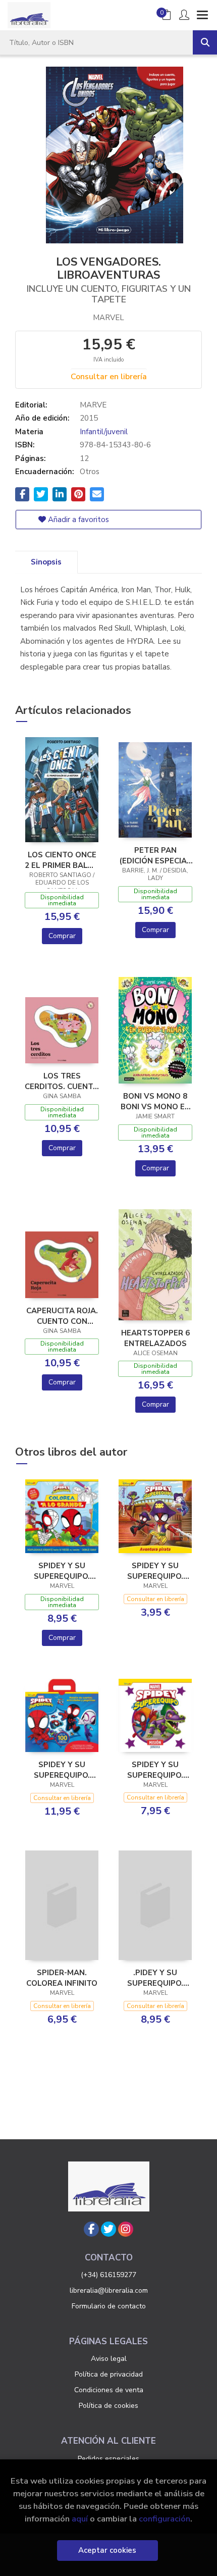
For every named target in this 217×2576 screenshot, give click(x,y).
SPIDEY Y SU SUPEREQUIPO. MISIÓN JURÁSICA (155, 1770)
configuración (165, 2519)
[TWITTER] (108, 2229)
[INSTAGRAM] (126, 2229)
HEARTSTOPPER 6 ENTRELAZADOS (155, 1338)
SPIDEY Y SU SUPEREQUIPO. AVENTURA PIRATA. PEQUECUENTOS (155, 1571)
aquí (80, 2519)
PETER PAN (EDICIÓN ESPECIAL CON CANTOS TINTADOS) (155, 855)
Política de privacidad (109, 2374)
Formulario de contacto (109, 2306)
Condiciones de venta (109, 2390)
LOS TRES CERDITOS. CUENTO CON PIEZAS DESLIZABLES (62, 1081)
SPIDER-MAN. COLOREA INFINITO (62, 1978)
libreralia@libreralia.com (109, 2290)
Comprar (62, 936)
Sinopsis (46, 562)
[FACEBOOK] (91, 2229)
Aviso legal (109, 2359)
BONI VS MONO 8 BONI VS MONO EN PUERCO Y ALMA (155, 1101)
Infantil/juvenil (104, 432)
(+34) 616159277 (108, 2275)
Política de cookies (108, 2406)
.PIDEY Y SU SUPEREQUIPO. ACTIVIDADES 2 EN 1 (155, 1978)
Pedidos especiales (108, 2459)
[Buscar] (205, 42)
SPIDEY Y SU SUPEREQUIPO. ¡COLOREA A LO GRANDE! (62, 1571)
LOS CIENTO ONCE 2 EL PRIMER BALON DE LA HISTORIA (62, 860)
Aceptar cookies (107, 2550)
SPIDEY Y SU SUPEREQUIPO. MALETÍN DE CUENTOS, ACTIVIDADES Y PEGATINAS (62, 1770)
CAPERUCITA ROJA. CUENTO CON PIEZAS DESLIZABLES (62, 1316)
